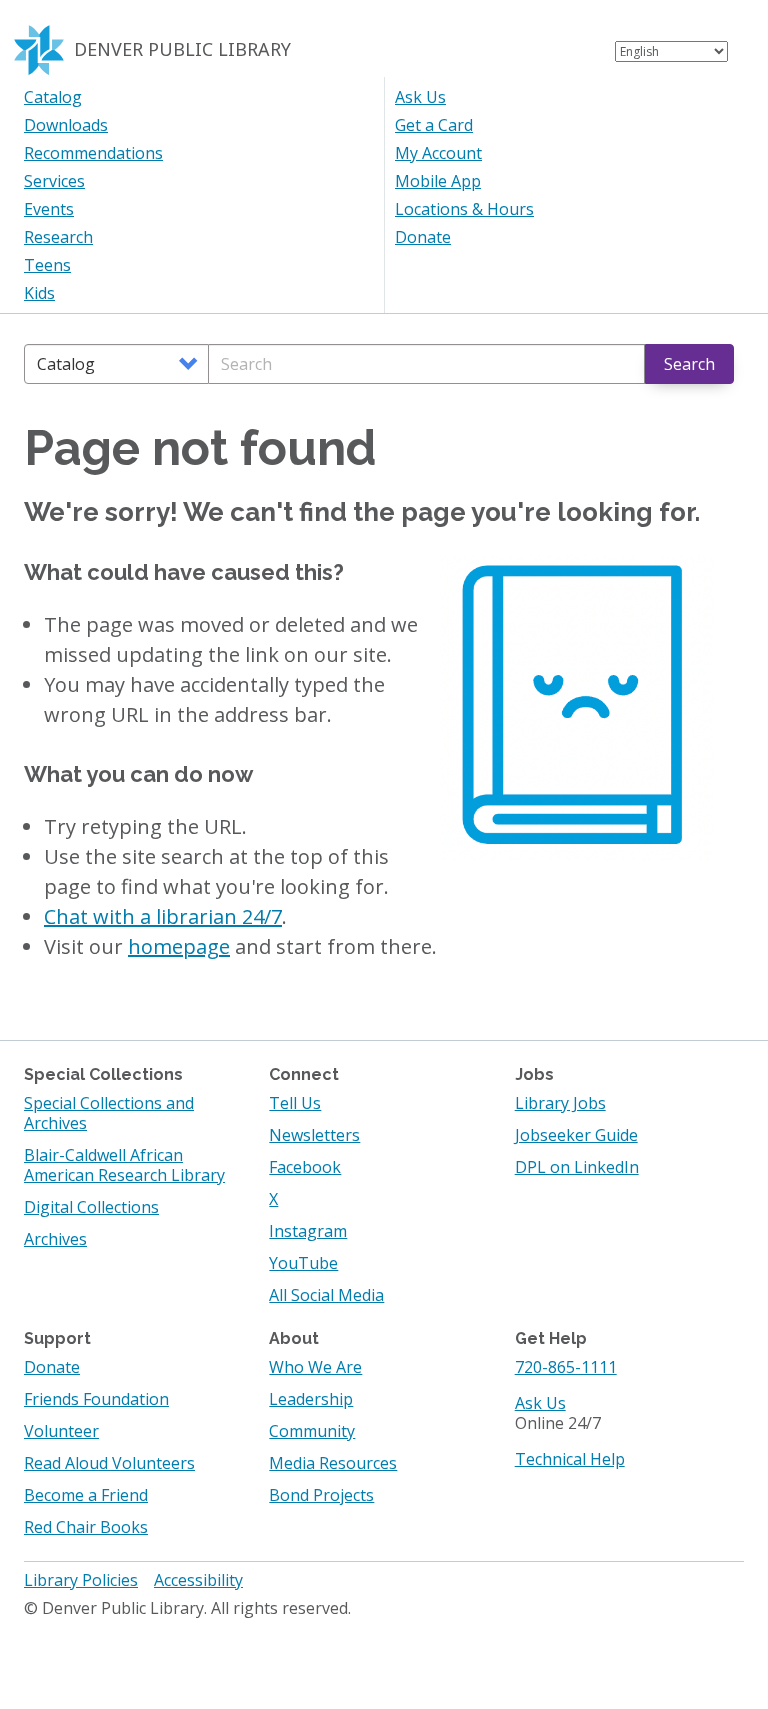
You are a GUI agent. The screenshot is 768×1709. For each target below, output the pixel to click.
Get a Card (434, 125)
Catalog (53, 97)
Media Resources (333, 1463)
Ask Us (420, 97)
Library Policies (81, 1580)
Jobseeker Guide (576, 1135)
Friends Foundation (96, 1399)
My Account (438, 153)
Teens (47, 265)
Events (49, 209)
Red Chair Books (86, 1527)
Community (312, 1431)
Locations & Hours (464, 209)
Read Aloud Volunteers (109, 1463)
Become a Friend (86, 1495)
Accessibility (198, 1580)
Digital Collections (91, 1207)
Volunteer (61, 1431)
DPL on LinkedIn (577, 1167)
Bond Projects (321, 1495)
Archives (55, 1239)
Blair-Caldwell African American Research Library (124, 1165)
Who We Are (315, 1367)
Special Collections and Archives (109, 1113)
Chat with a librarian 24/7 (163, 916)
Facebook (305, 1167)
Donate (423, 237)
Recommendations (93, 153)
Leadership (311, 1399)
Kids (39, 293)
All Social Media (326, 1295)
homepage (179, 946)
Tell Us (295, 1103)
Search (689, 364)
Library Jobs (560, 1103)
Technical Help (570, 1459)
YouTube (303, 1263)
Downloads (66, 125)
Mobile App (438, 181)
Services (54, 181)
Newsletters (314, 1135)
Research (58, 237)
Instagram (308, 1231)
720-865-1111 (566, 1367)
